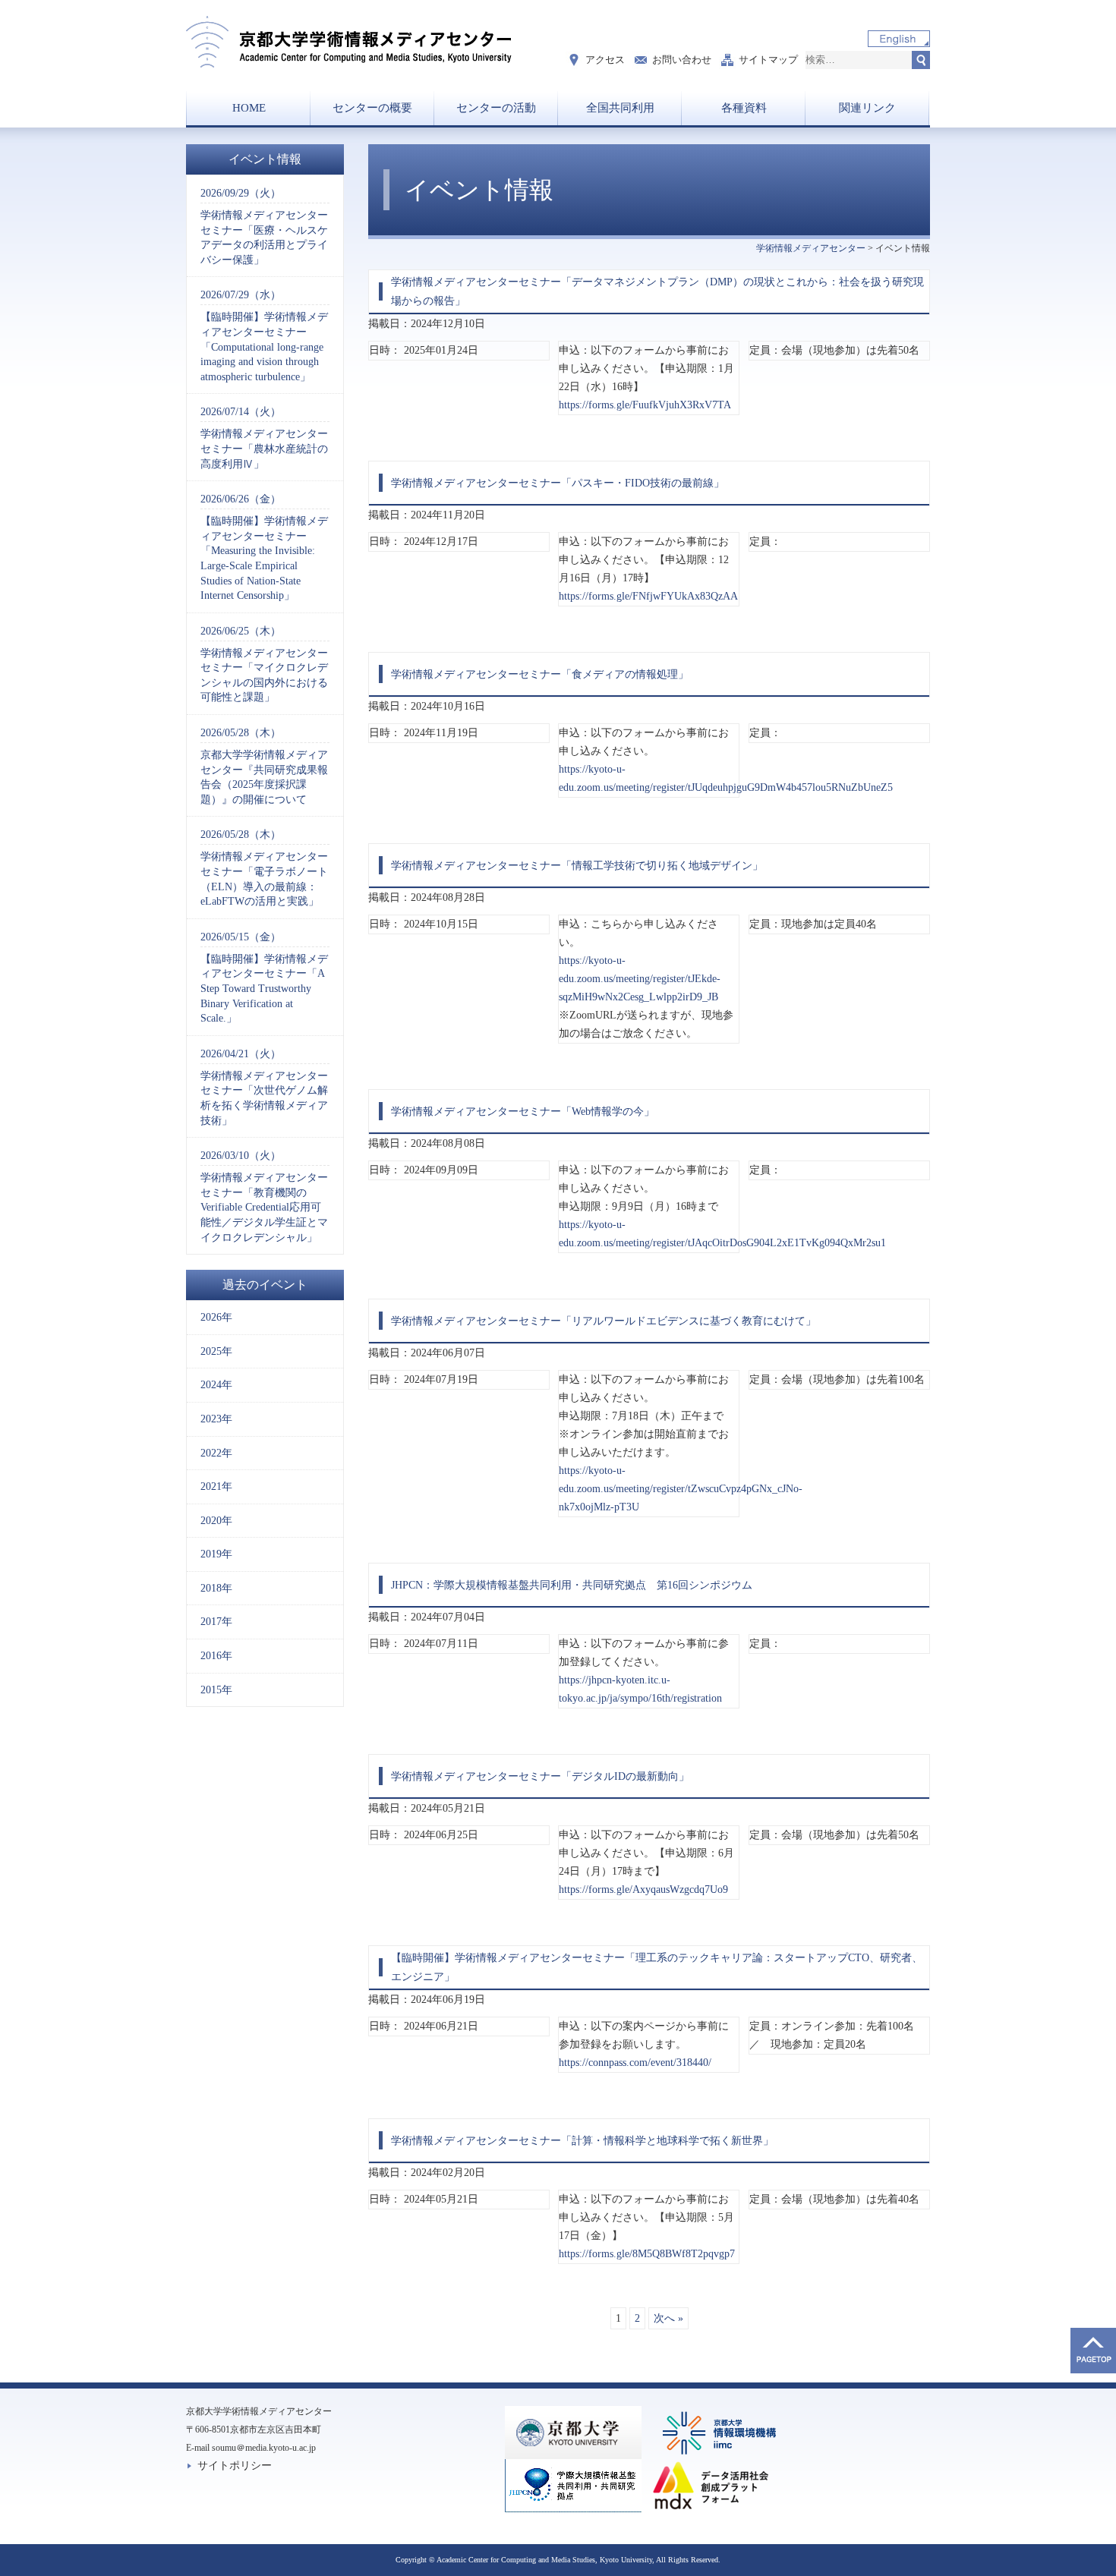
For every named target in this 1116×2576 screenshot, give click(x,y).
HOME (249, 108)
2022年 (216, 1453)
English (899, 39)
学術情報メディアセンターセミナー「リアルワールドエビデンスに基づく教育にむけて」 (604, 1321)
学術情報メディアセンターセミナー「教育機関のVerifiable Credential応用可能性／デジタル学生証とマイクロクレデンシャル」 (264, 1196)
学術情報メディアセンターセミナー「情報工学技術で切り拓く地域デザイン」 (577, 866)
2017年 (216, 1622)
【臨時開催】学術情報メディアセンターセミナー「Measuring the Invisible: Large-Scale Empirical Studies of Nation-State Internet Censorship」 (264, 547)
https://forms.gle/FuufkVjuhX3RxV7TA (645, 405)
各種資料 (744, 108)
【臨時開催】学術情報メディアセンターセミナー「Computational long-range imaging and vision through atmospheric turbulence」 (264, 335)
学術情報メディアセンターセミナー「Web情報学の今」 (523, 1112)
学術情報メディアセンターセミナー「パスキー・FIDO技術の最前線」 (558, 483)
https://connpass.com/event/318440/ (635, 2063)
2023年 (216, 1419)
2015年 (216, 1690)
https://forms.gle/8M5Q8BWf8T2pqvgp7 (647, 2254)
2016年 (216, 1656)
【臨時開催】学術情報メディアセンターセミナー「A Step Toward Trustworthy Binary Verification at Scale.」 (264, 978)
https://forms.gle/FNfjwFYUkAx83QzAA (648, 596)
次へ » (668, 2318)
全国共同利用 (620, 108)
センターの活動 (496, 108)
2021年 (216, 1486)
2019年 (216, 1554)
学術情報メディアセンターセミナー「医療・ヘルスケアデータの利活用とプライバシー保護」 (264, 227)
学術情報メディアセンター (811, 248)
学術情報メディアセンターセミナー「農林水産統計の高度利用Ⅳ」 (264, 438)
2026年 (216, 1317)
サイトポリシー (235, 2466)
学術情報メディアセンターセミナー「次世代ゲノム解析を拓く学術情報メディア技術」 (264, 1087)
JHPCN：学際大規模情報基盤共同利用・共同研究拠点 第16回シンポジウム (572, 1585)
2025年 (216, 1351)
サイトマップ (768, 60)
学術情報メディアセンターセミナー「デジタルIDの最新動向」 (540, 1776)
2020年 (216, 1521)
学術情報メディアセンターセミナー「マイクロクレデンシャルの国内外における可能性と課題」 (264, 664)
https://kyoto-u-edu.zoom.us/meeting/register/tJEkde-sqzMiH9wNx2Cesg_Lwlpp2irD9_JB (640, 979)
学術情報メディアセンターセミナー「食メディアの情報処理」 (540, 674)
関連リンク (867, 108)
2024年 (216, 1385)
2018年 (216, 1588)
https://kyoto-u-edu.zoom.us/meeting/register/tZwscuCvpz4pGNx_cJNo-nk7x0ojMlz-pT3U (681, 1489)
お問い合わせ (682, 60)
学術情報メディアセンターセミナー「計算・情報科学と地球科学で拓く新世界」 (582, 2141)
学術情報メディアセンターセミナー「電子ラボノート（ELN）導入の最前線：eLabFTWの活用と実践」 (264, 868)
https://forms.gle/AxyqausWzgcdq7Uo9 (643, 1889)
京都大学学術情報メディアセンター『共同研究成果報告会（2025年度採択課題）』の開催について (264, 766)
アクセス (605, 60)
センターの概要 (372, 108)
